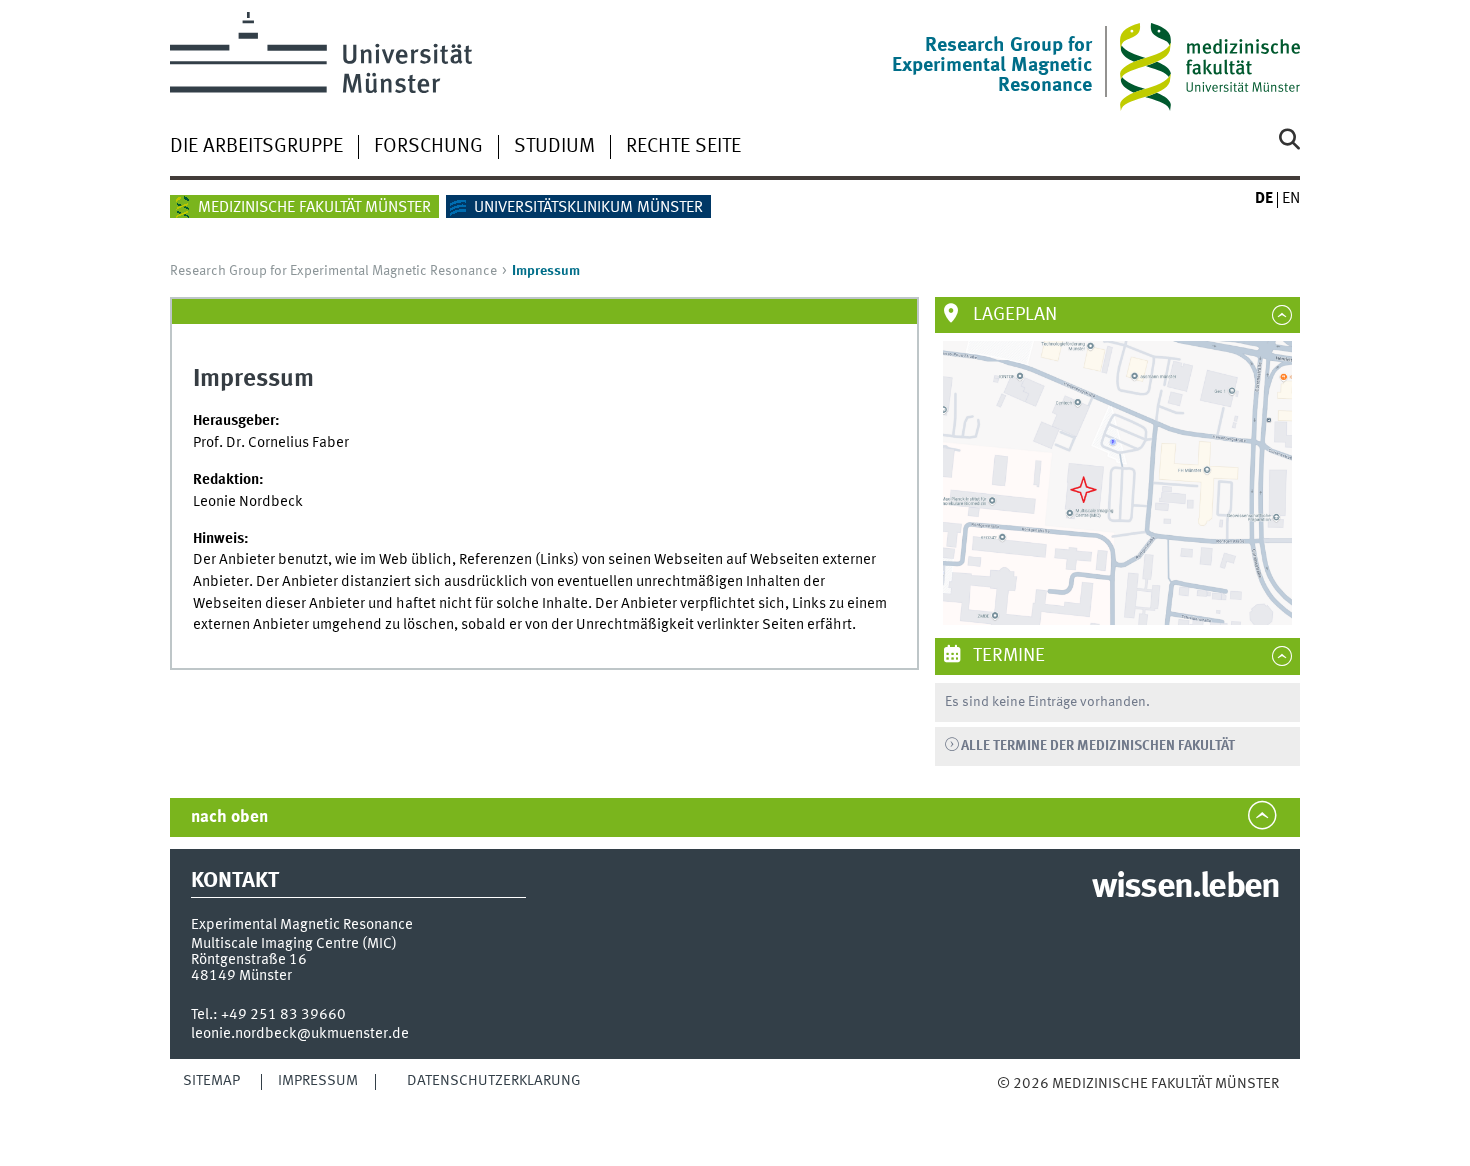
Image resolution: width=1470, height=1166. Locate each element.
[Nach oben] (1017, 1104)
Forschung (428, 147)
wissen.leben (1185, 888)
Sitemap (211, 1081)
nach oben (229, 817)
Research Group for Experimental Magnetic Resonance (333, 271)
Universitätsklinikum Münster (588, 208)
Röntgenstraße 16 (249, 960)
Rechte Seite (683, 147)
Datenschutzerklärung (494, 1081)
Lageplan (1013, 315)
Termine (1007, 656)
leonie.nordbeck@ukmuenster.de (300, 1034)
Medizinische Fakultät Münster (314, 208)
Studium (554, 147)
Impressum (318, 1081)
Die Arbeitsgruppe (256, 147)
